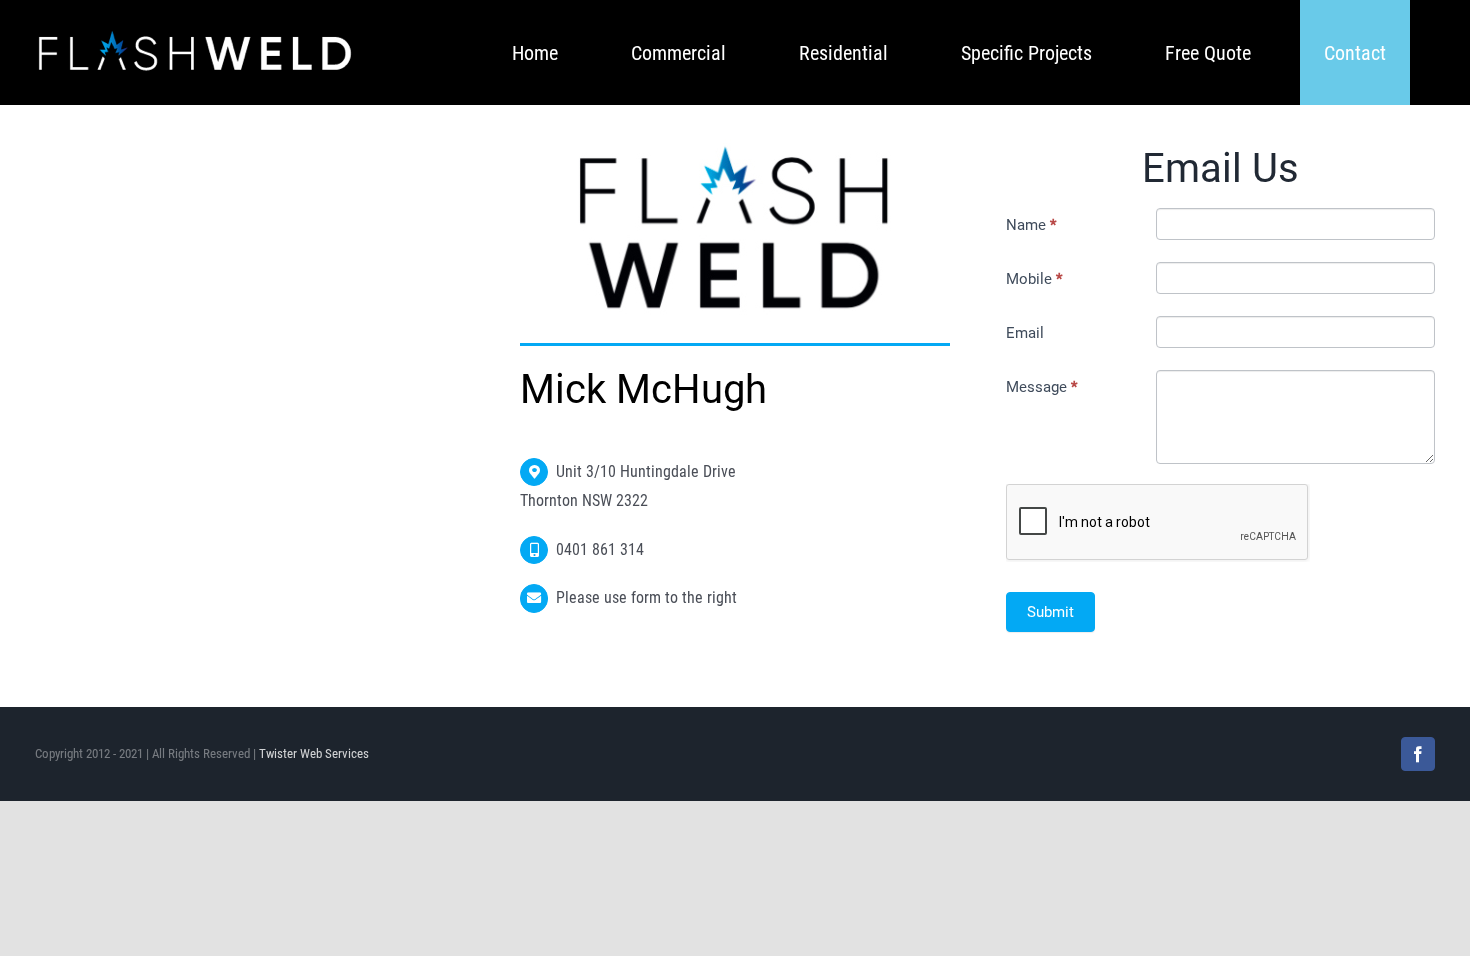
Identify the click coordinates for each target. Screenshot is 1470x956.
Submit (1050, 612)
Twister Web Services (314, 753)
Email (1025, 333)
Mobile (1034, 279)
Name (1031, 225)
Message (1041, 387)
